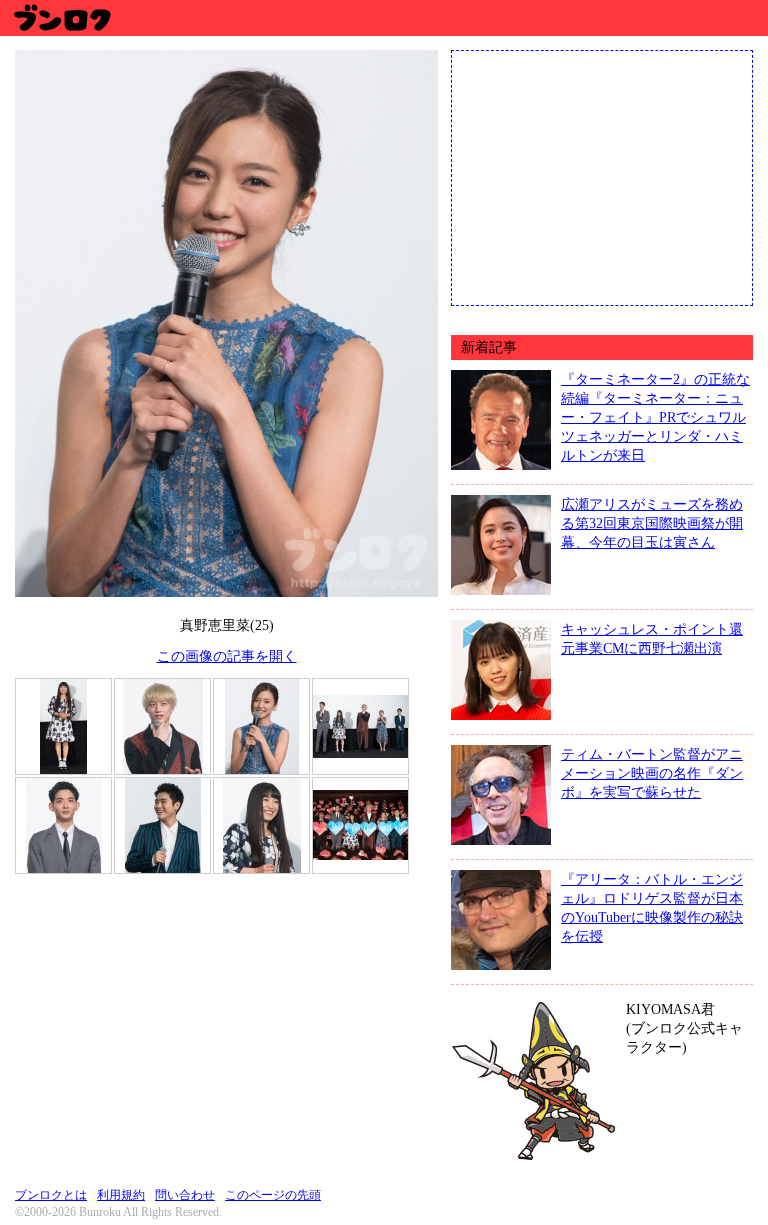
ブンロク (61, 17)
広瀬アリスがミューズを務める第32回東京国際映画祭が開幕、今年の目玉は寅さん (652, 523)
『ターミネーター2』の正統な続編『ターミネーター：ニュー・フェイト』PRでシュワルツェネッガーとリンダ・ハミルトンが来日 (655, 417)
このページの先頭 (273, 1195)
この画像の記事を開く (227, 656)
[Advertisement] (602, 176)
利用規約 (121, 1195)
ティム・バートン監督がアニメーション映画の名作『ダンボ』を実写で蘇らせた (652, 773)
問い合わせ (185, 1195)
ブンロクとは (51, 1195)
